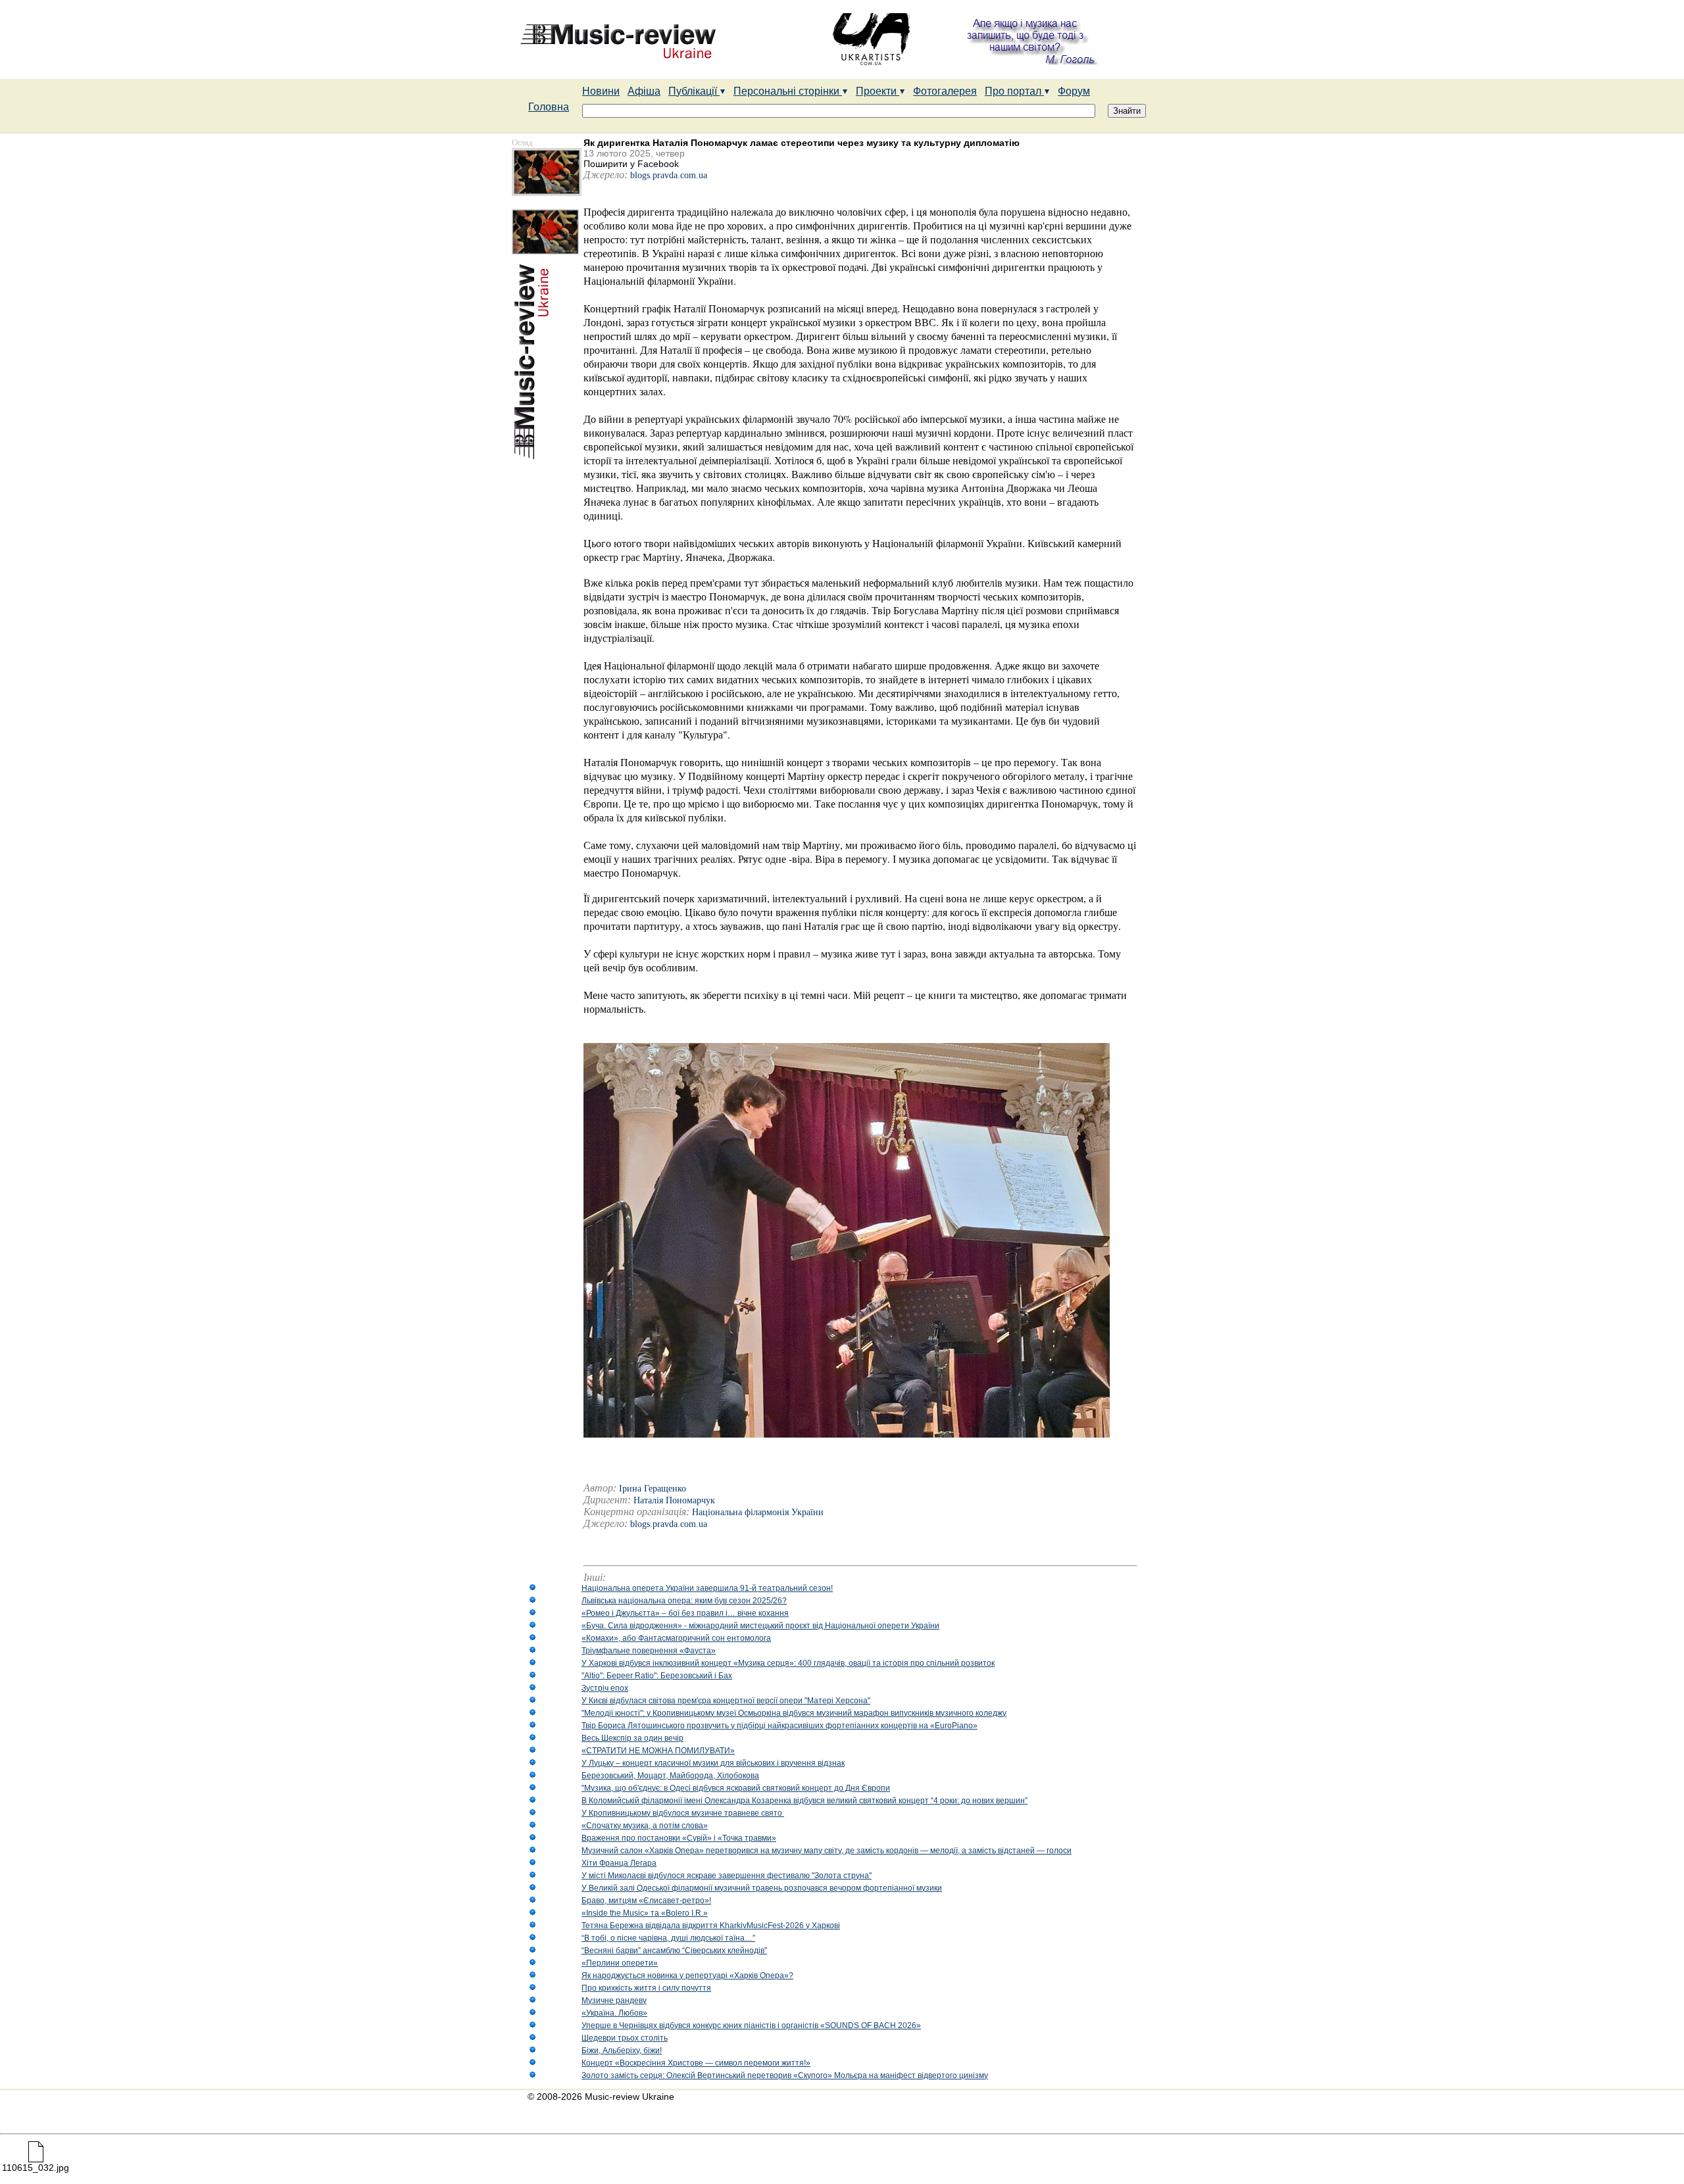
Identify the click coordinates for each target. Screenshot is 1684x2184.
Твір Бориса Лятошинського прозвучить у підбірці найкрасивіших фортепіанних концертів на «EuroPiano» (780, 1726)
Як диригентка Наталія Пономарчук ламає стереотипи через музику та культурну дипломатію (802, 143)
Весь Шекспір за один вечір (632, 1738)
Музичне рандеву (614, 2001)
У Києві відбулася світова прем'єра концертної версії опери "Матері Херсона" (726, 1701)
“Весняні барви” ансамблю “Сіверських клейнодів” (674, 1951)
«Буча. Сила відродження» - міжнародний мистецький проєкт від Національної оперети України (760, 1626)
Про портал (1014, 91)
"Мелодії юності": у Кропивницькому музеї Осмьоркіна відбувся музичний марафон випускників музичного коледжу (794, 1713)
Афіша (644, 91)
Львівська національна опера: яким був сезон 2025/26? (684, 1601)
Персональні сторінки (788, 91)
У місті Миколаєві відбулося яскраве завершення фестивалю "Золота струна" (727, 1876)
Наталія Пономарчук (674, 1500)
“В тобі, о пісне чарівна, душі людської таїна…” (668, 1938)
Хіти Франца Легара (619, 1863)
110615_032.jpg (36, 2168)
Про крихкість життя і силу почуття (646, 1988)
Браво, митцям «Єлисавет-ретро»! (646, 1901)
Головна (549, 107)
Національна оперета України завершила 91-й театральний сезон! (707, 1588)
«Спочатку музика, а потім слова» (645, 1826)
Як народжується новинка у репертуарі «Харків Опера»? (687, 1976)
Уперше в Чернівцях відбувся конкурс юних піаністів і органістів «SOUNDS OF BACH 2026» (751, 2026)
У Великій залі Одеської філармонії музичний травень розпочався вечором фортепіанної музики (762, 1888)
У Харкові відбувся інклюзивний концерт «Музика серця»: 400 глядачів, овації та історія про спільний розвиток (788, 1663)
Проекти (878, 91)
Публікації (694, 91)
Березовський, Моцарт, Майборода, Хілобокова (670, 1776)
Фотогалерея (945, 91)
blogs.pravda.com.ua (669, 175)
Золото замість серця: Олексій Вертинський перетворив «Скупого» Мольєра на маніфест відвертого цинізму (785, 2075)
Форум (1074, 91)
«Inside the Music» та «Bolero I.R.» (645, 1913)
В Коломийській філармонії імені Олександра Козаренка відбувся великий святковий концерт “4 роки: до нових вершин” (805, 1801)
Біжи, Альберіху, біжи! (622, 2051)
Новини (601, 91)
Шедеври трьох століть (625, 2038)
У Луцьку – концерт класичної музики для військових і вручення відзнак (713, 1763)
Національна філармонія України (758, 1512)
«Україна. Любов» (614, 2013)
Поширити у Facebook (631, 164)
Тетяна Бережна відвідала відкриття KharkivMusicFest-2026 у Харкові (711, 1926)
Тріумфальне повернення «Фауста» (649, 1651)
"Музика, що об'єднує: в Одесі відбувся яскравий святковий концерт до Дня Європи (736, 1788)
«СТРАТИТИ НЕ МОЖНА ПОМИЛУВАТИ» (658, 1751)
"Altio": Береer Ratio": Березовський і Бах (657, 1676)
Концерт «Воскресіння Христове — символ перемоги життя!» (696, 2063)
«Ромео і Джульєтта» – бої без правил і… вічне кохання (685, 1613)
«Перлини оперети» (620, 1963)
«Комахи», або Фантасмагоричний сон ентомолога (676, 1638)
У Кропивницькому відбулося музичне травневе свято (683, 1813)
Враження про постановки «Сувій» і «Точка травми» (679, 1838)
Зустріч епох (605, 1688)
